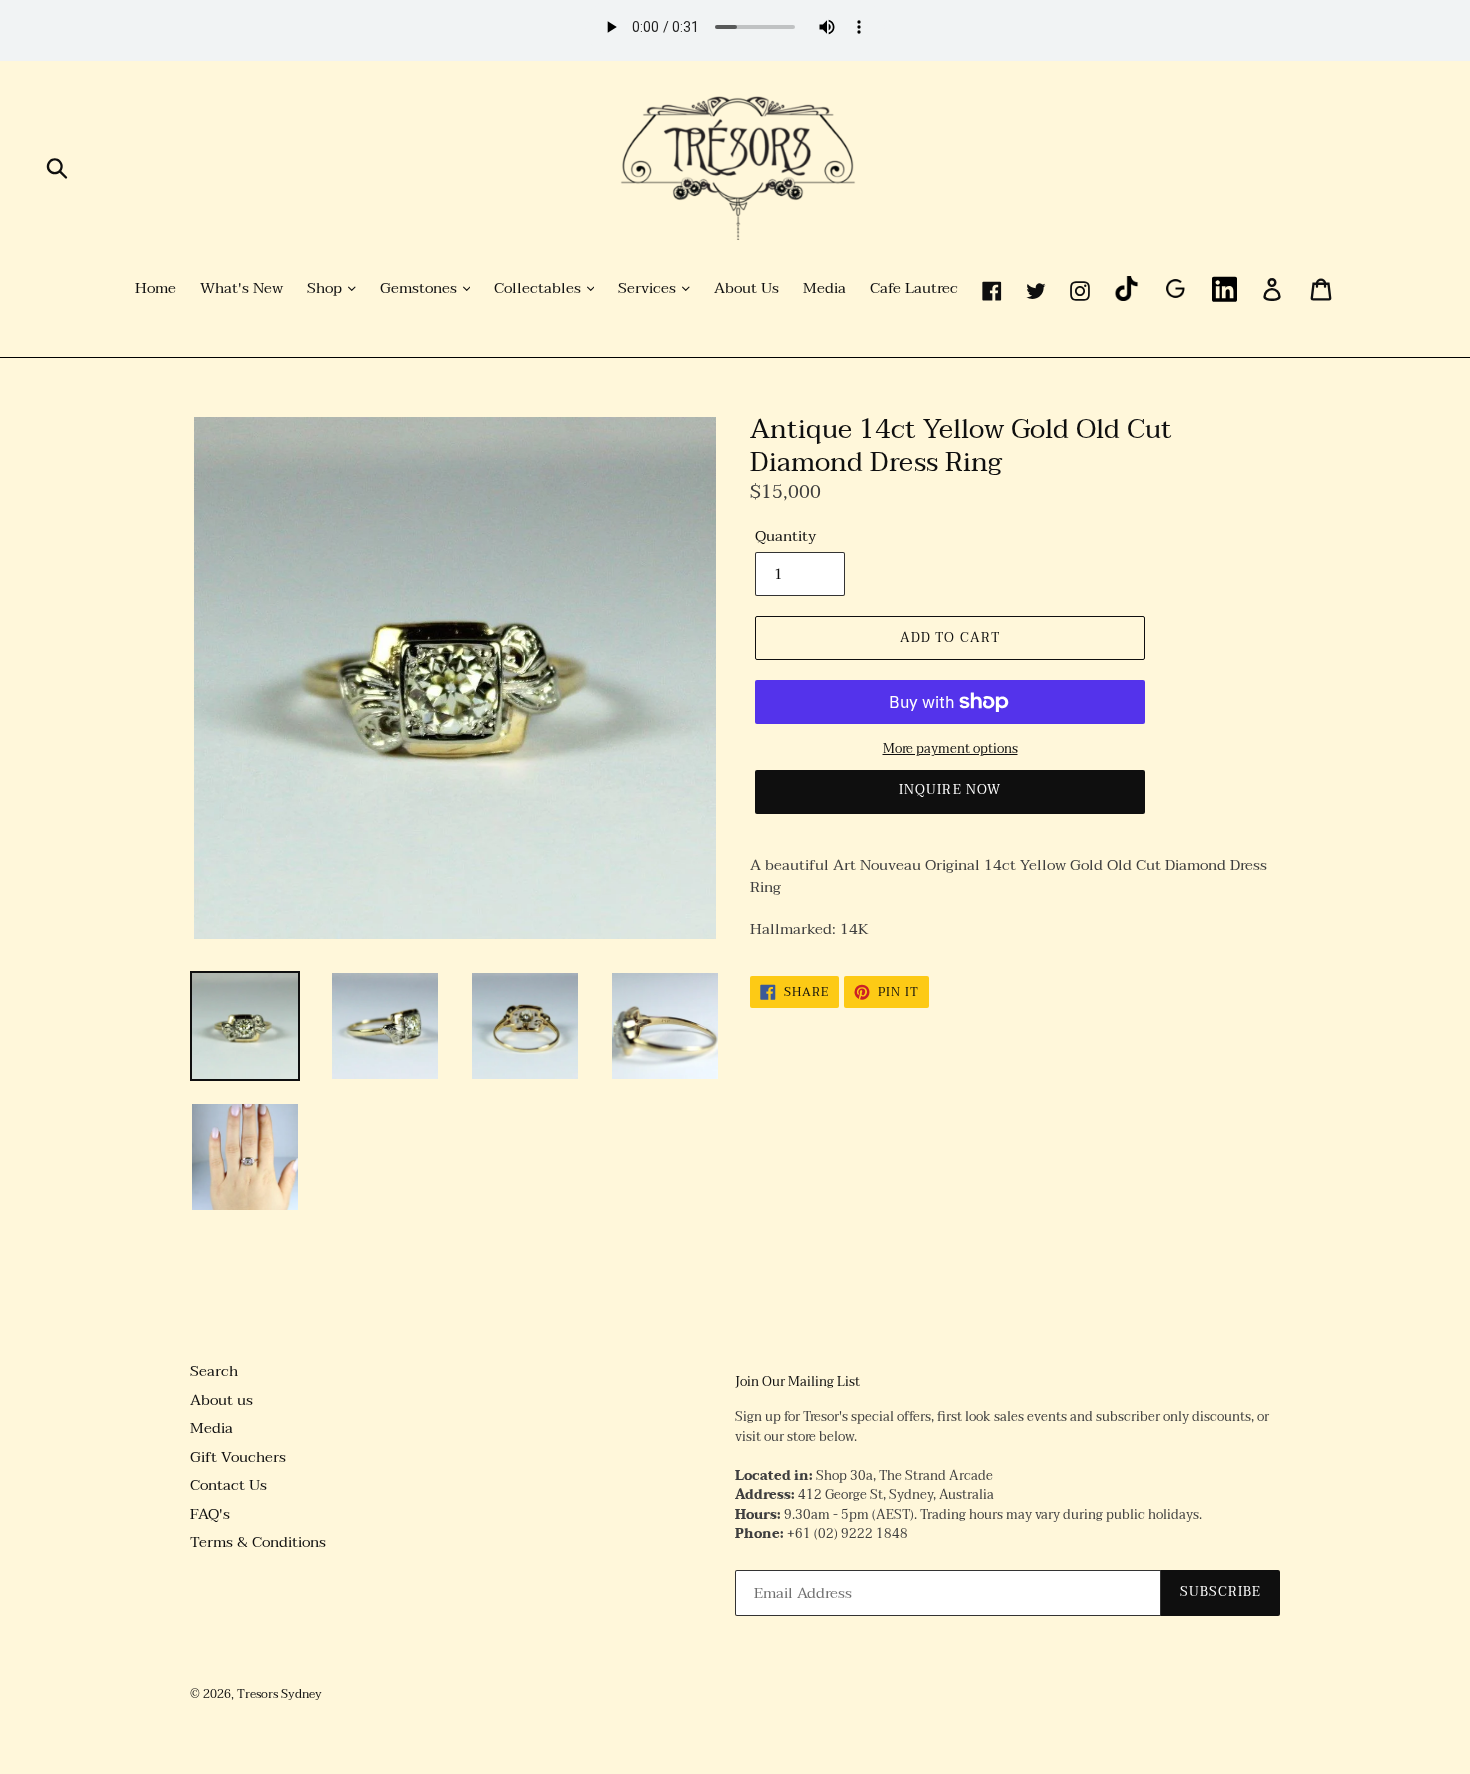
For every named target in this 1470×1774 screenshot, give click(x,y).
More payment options (950, 750)
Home (155, 289)
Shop (326, 289)
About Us (746, 289)
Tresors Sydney (279, 1694)
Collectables (539, 289)
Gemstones (420, 289)
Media (824, 289)
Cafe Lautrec (914, 289)
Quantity (785, 536)
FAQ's (210, 1514)
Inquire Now (949, 790)
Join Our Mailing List (797, 1383)
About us (221, 1400)
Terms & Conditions (258, 1542)
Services (649, 289)
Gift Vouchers (238, 1457)
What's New (241, 289)
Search (214, 1371)
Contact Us (228, 1485)
